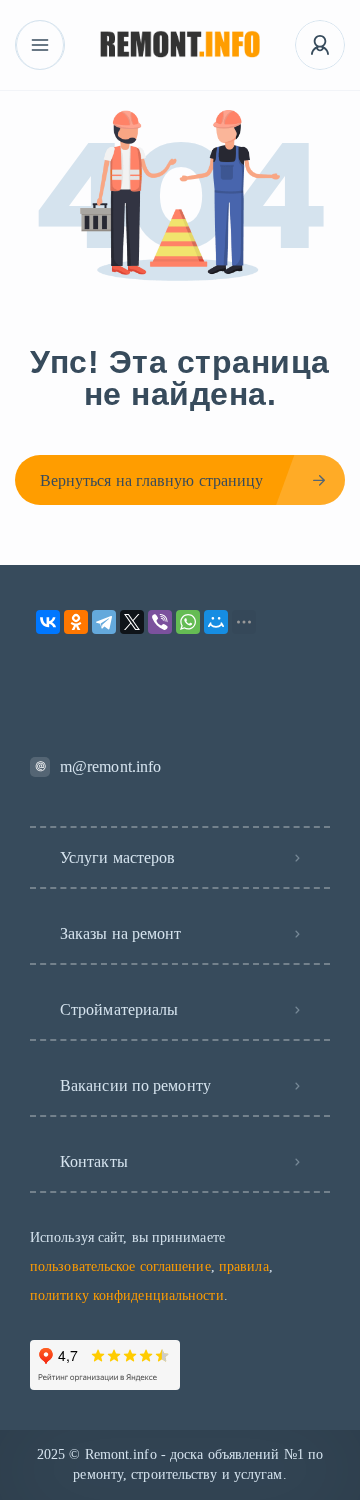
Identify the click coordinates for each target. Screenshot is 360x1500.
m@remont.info (110, 766)
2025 (51, 1454)
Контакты (94, 1161)
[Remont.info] (180, 45)
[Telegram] (104, 622)
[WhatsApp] (188, 622)
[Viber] (160, 622)
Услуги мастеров (118, 857)
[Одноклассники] (76, 622)
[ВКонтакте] (48, 622)
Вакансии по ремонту (135, 1085)
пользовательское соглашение (120, 1266)
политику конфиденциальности (127, 1295)
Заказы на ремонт (121, 933)
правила (244, 1266)
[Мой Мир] (216, 622)
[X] (132, 622)
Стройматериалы (119, 1009)
